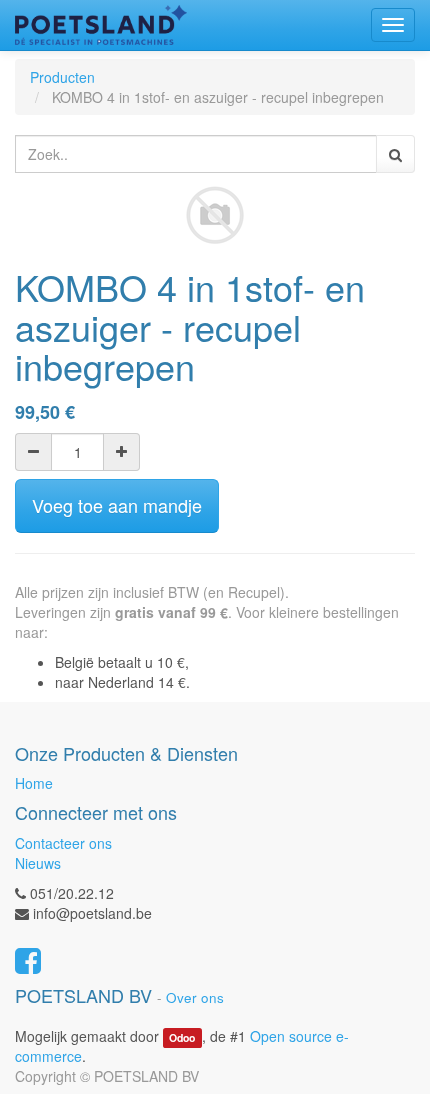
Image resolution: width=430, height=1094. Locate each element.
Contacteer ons (63, 843)
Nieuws (38, 863)
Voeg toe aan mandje (117, 505)
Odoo (182, 1037)
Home (34, 783)
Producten (62, 77)
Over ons (195, 997)
